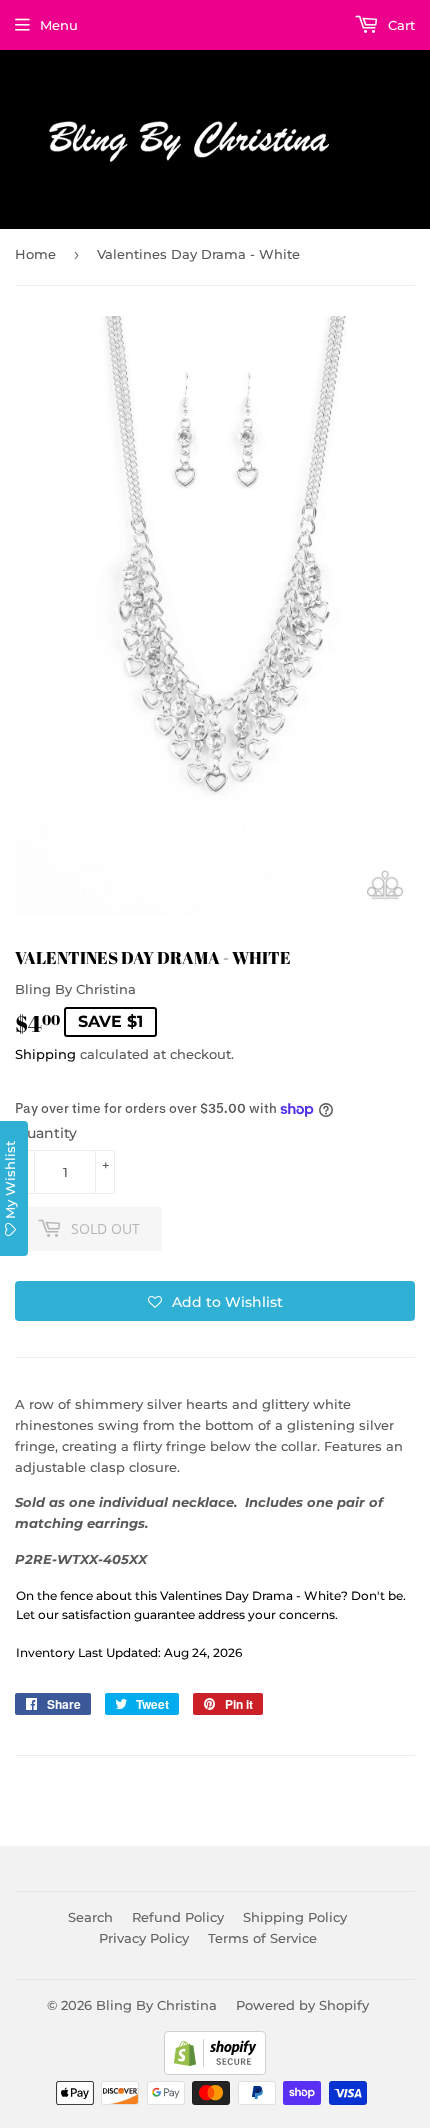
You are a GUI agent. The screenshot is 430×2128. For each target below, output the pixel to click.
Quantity (46, 1133)
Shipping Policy (295, 1917)
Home (35, 254)
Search (90, 1917)
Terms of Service (262, 1938)
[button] (215, 1301)
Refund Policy (178, 1917)
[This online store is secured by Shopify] (215, 2070)
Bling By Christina (156, 2005)
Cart (399, 25)
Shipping (45, 1054)
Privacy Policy (144, 1938)
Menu (59, 25)
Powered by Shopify (302, 2005)
